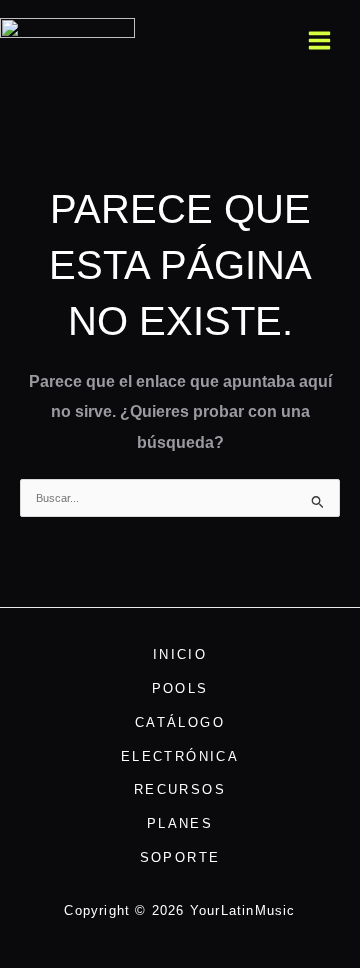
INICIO (180, 654)
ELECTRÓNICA (180, 756)
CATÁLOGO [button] (180, 722)
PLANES (180, 823)
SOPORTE (180, 857)
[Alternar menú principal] (320, 40)
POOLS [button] (180, 688)
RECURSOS (180, 789)
